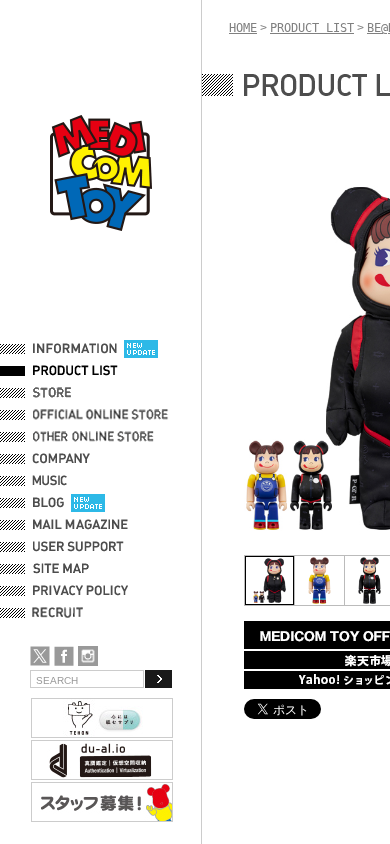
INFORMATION (75, 349)
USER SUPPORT (78, 547)
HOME (243, 28)
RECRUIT (61, 613)
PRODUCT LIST (75, 371)
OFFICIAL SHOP (77, 393)
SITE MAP (61, 569)
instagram (88, 656)
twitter (40, 656)
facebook (64, 656)
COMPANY (61, 459)
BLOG (48, 503)
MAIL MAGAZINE (80, 525)
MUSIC (53, 481)
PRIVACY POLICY (80, 591)
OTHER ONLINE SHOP (95, 437)
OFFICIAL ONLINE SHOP (102, 415)
